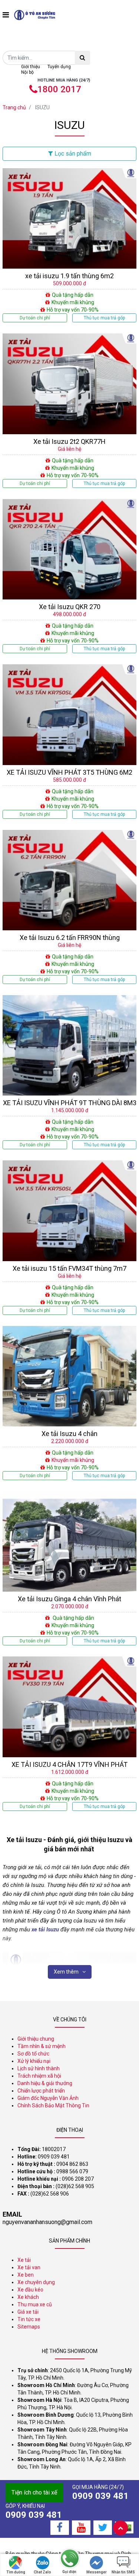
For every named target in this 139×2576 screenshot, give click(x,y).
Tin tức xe (29, 2319)
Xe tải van (29, 2267)
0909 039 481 (100, 2496)
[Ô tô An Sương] (35, 15)
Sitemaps (29, 2327)
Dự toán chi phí (35, 318)
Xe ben (26, 2275)
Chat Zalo (42, 2572)
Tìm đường (16, 2572)
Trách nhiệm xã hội (39, 2076)
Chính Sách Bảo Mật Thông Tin (53, 2105)
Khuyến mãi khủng (73, 1460)
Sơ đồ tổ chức (33, 2054)
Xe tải (24, 2260)
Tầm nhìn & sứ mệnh (42, 2046)
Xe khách (28, 2297)
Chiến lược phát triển (41, 2091)
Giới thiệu (31, 67)
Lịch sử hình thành (39, 2068)
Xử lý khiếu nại (34, 2061)
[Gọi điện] (69, 2559)
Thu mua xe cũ (35, 2304)
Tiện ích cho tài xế (34, 2492)
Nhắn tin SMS (123, 2572)
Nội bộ (27, 72)
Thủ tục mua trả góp (104, 318)
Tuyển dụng (59, 67)
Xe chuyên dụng (36, 2282)
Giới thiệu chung (36, 2039)
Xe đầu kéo (30, 2290)
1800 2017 (59, 89)
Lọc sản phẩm (72, 154)
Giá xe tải (28, 2312)
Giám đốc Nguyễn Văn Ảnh (48, 2098)
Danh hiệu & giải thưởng (45, 2083)
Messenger (97, 2572)
